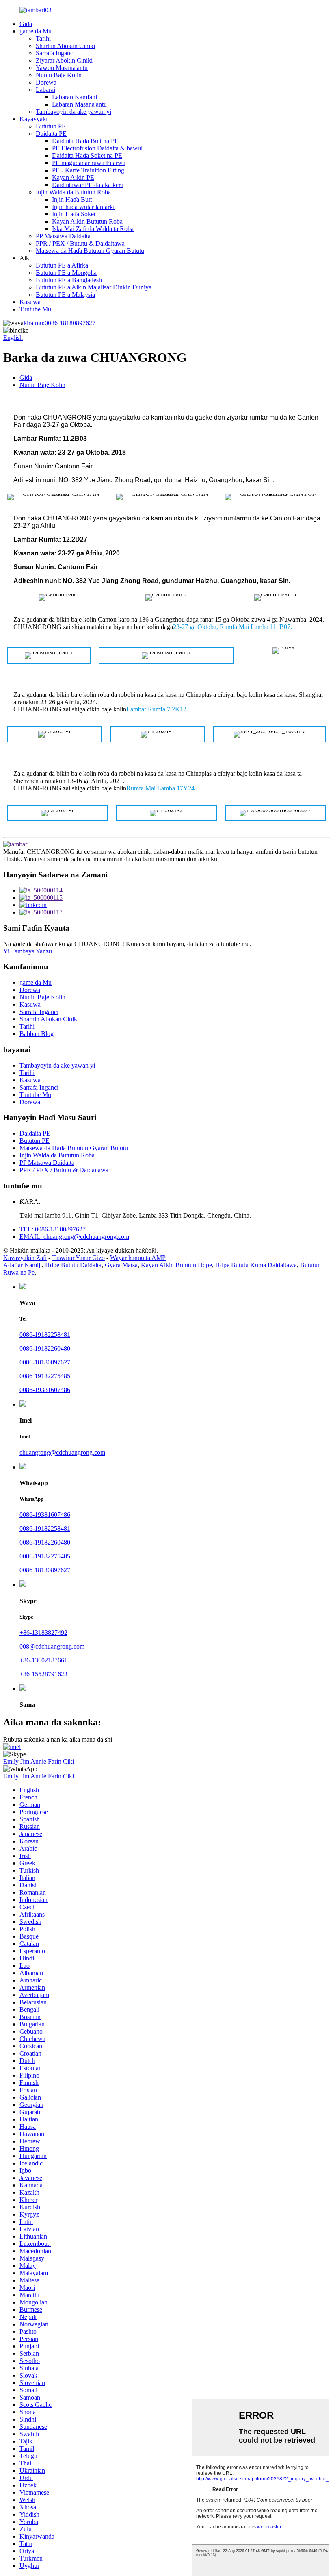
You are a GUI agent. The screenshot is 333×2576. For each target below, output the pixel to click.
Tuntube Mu (35, 309)
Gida (26, 24)
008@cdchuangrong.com (52, 1646)
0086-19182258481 (45, 1335)
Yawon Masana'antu (62, 68)
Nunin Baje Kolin (59, 75)
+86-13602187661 (43, 1660)
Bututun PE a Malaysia (65, 295)
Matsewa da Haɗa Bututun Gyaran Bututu (90, 251)
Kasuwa (30, 302)
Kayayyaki (34, 119)
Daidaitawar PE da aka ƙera (88, 185)
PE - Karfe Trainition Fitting (88, 170)
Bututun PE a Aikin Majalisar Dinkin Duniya (94, 287)
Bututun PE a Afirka (62, 265)
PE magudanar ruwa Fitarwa (89, 163)
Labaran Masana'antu (79, 104)
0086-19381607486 (45, 1390)
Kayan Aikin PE (73, 177)
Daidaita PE (51, 134)
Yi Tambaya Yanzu (28, 951)
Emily (11, 1761)
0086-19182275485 (45, 1376)
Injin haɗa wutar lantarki (83, 207)
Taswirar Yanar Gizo (78, 1258)
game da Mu (36, 31)
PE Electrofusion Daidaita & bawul (97, 148)
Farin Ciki (61, 1761)
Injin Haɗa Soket (74, 214)
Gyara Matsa (121, 1265)
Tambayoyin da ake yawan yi (74, 112)
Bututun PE (51, 126)
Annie (38, 1761)
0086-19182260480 (45, 1348)
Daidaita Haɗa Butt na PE (85, 141)
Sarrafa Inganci (55, 53)
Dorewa (46, 82)
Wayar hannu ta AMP (138, 1258)
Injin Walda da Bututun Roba (73, 192)
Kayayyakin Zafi (25, 1258)
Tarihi (43, 38)
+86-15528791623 (43, 1674)
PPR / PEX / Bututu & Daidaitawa (80, 243)
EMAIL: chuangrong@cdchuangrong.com (74, 1237)
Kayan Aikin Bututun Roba (87, 221)
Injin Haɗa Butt (72, 199)
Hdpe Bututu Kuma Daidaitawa (256, 1265)
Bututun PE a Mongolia (66, 273)
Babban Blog (37, 1034)
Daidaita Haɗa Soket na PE (87, 156)
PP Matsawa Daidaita (63, 236)
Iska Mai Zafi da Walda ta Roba (93, 229)
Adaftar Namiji (23, 1265)
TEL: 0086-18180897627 (53, 1229)
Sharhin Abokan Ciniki (65, 46)
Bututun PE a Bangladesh (69, 280)
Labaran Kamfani (75, 97)
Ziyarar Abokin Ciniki (64, 60)
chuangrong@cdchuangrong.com (62, 1452)
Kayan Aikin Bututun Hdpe (176, 1265)
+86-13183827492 (43, 1633)
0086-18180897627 (59, 323)
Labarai (45, 90)
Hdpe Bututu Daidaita (73, 1265)
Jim (25, 1761)
